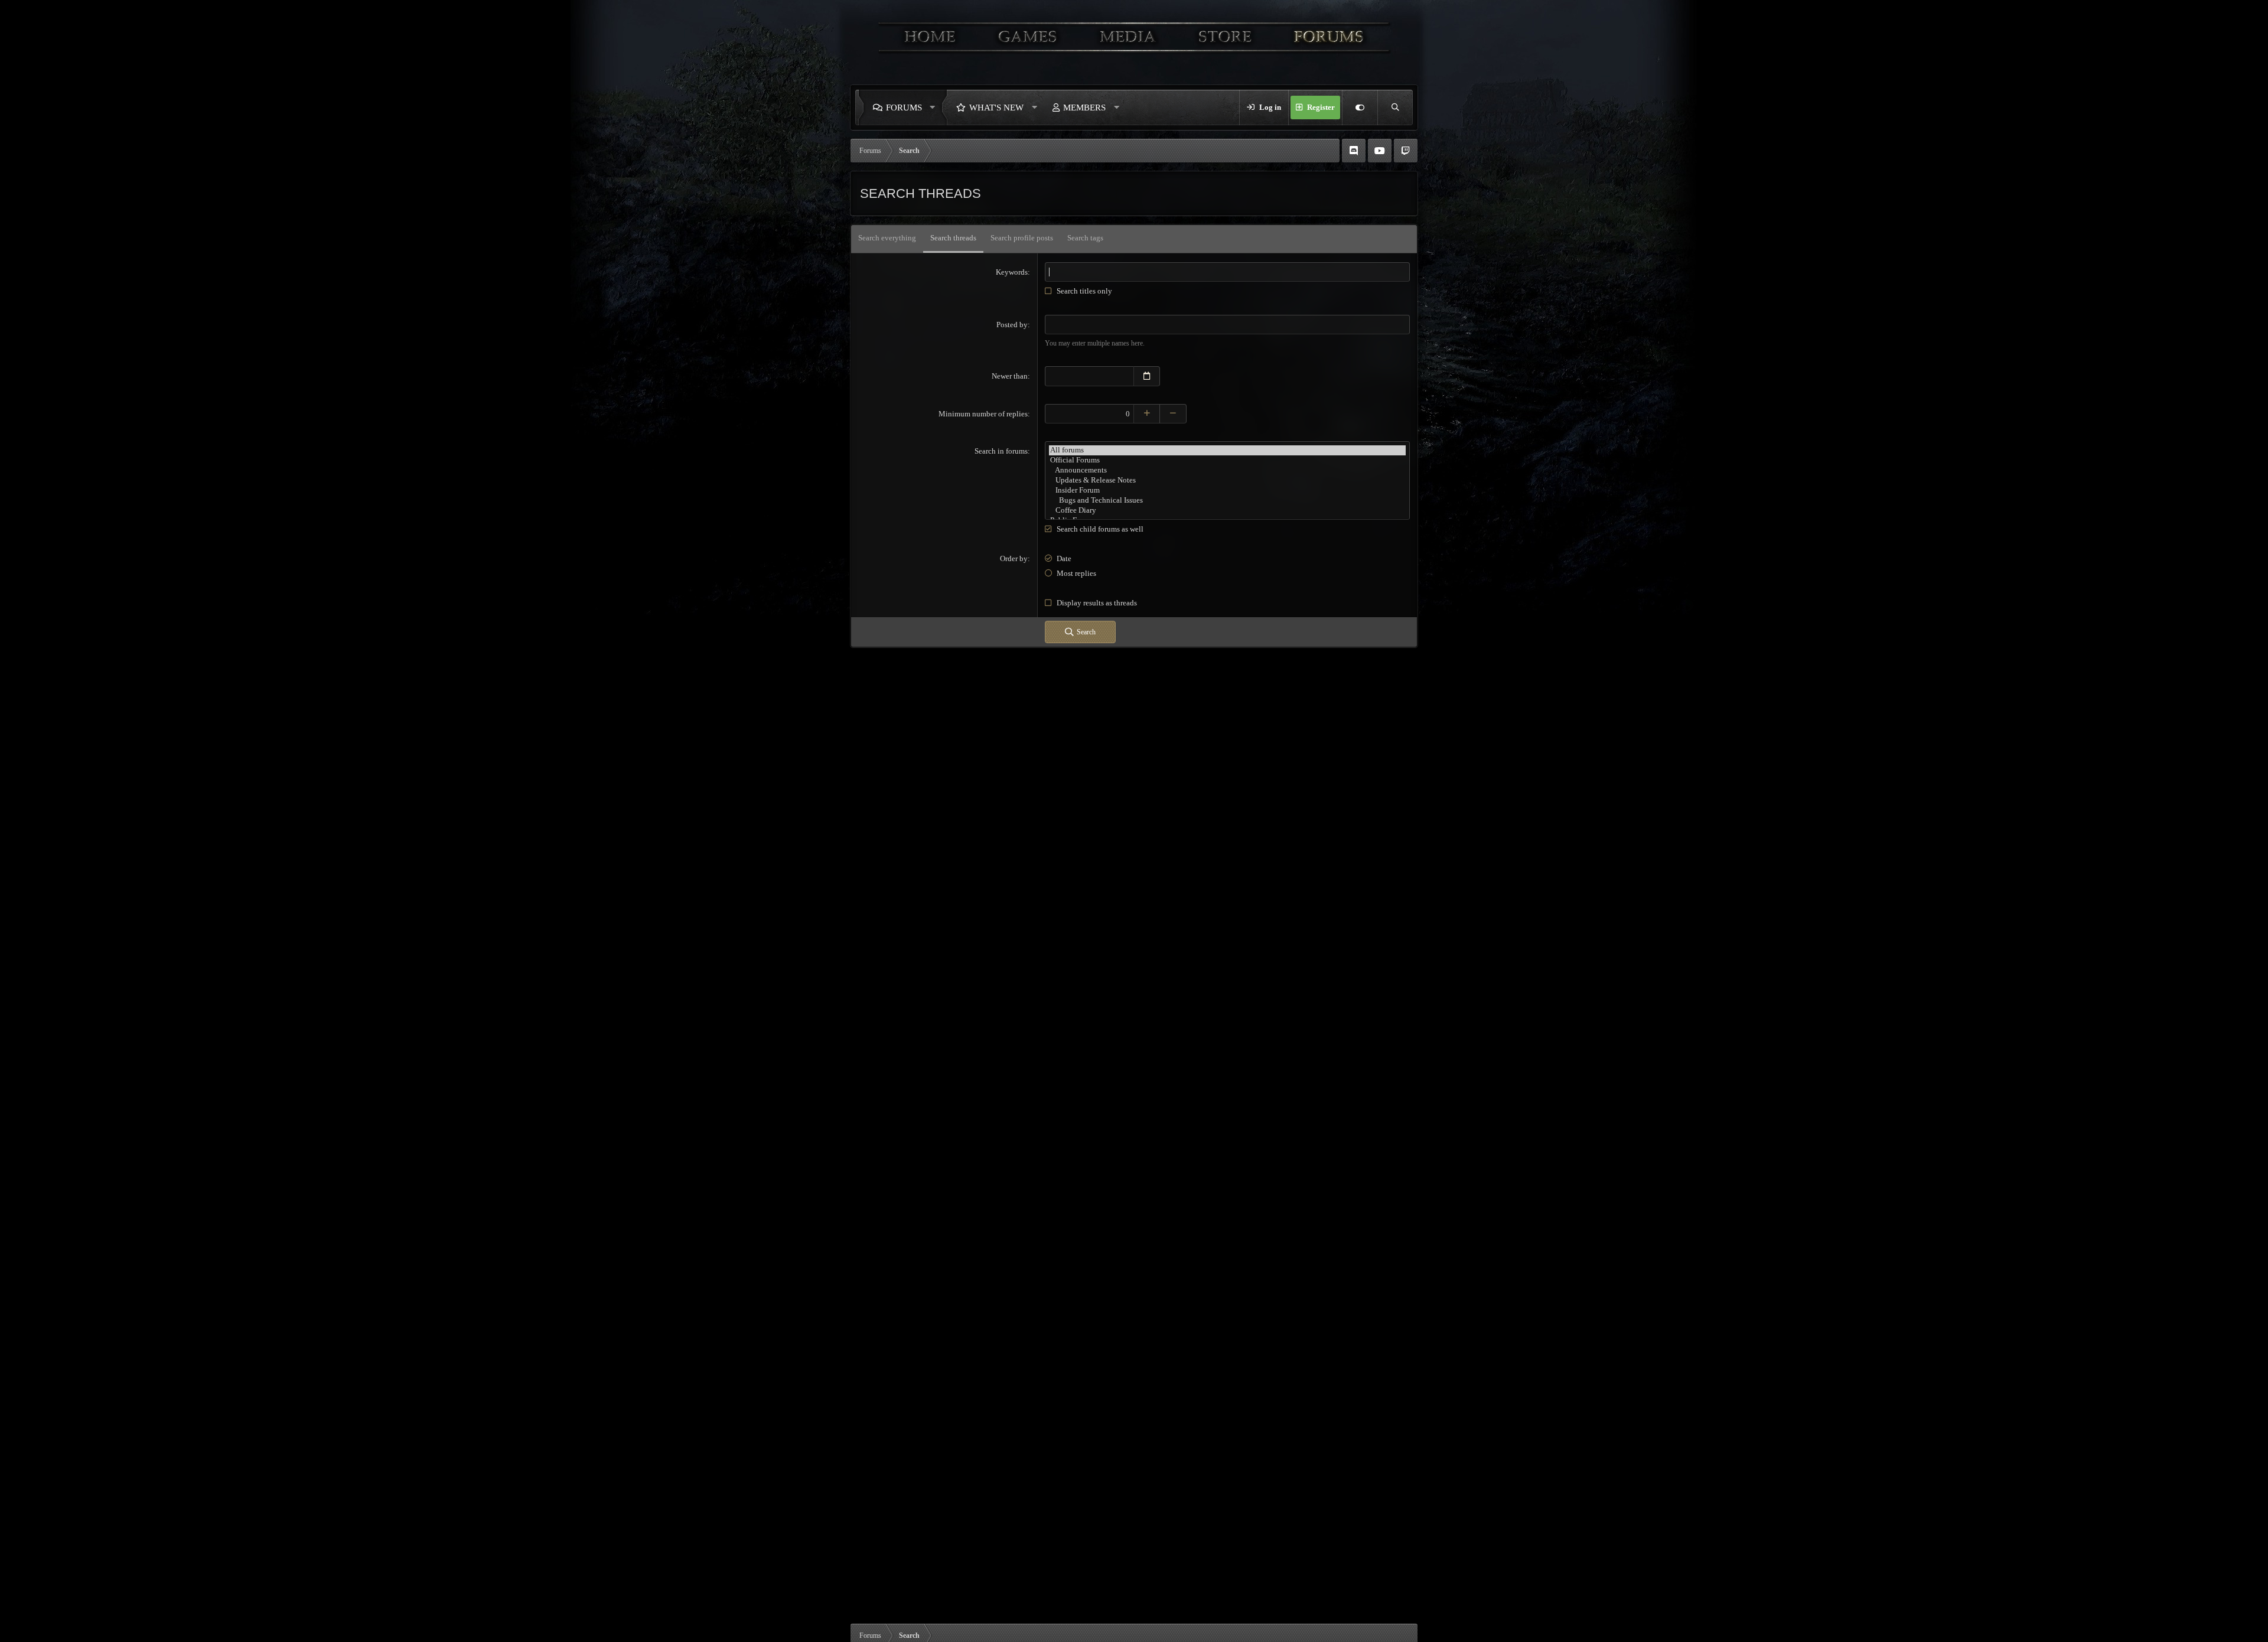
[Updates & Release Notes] (1227, 480)
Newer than (1010, 376)
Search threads (953, 238)
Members (1084, 107)
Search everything (887, 238)
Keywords (1012, 272)
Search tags (1085, 238)
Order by (1014, 558)
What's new (996, 107)
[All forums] (1227, 450)
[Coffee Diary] (1227, 511)
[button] (936, 107)
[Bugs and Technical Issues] (1227, 501)
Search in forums (1001, 451)
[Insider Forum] (1227, 491)
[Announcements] (1227, 470)
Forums (904, 107)
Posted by (1012, 325)
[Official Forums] (1227, 460)
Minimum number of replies (983, 414)
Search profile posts (1022, 238)
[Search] (1395, 107)
